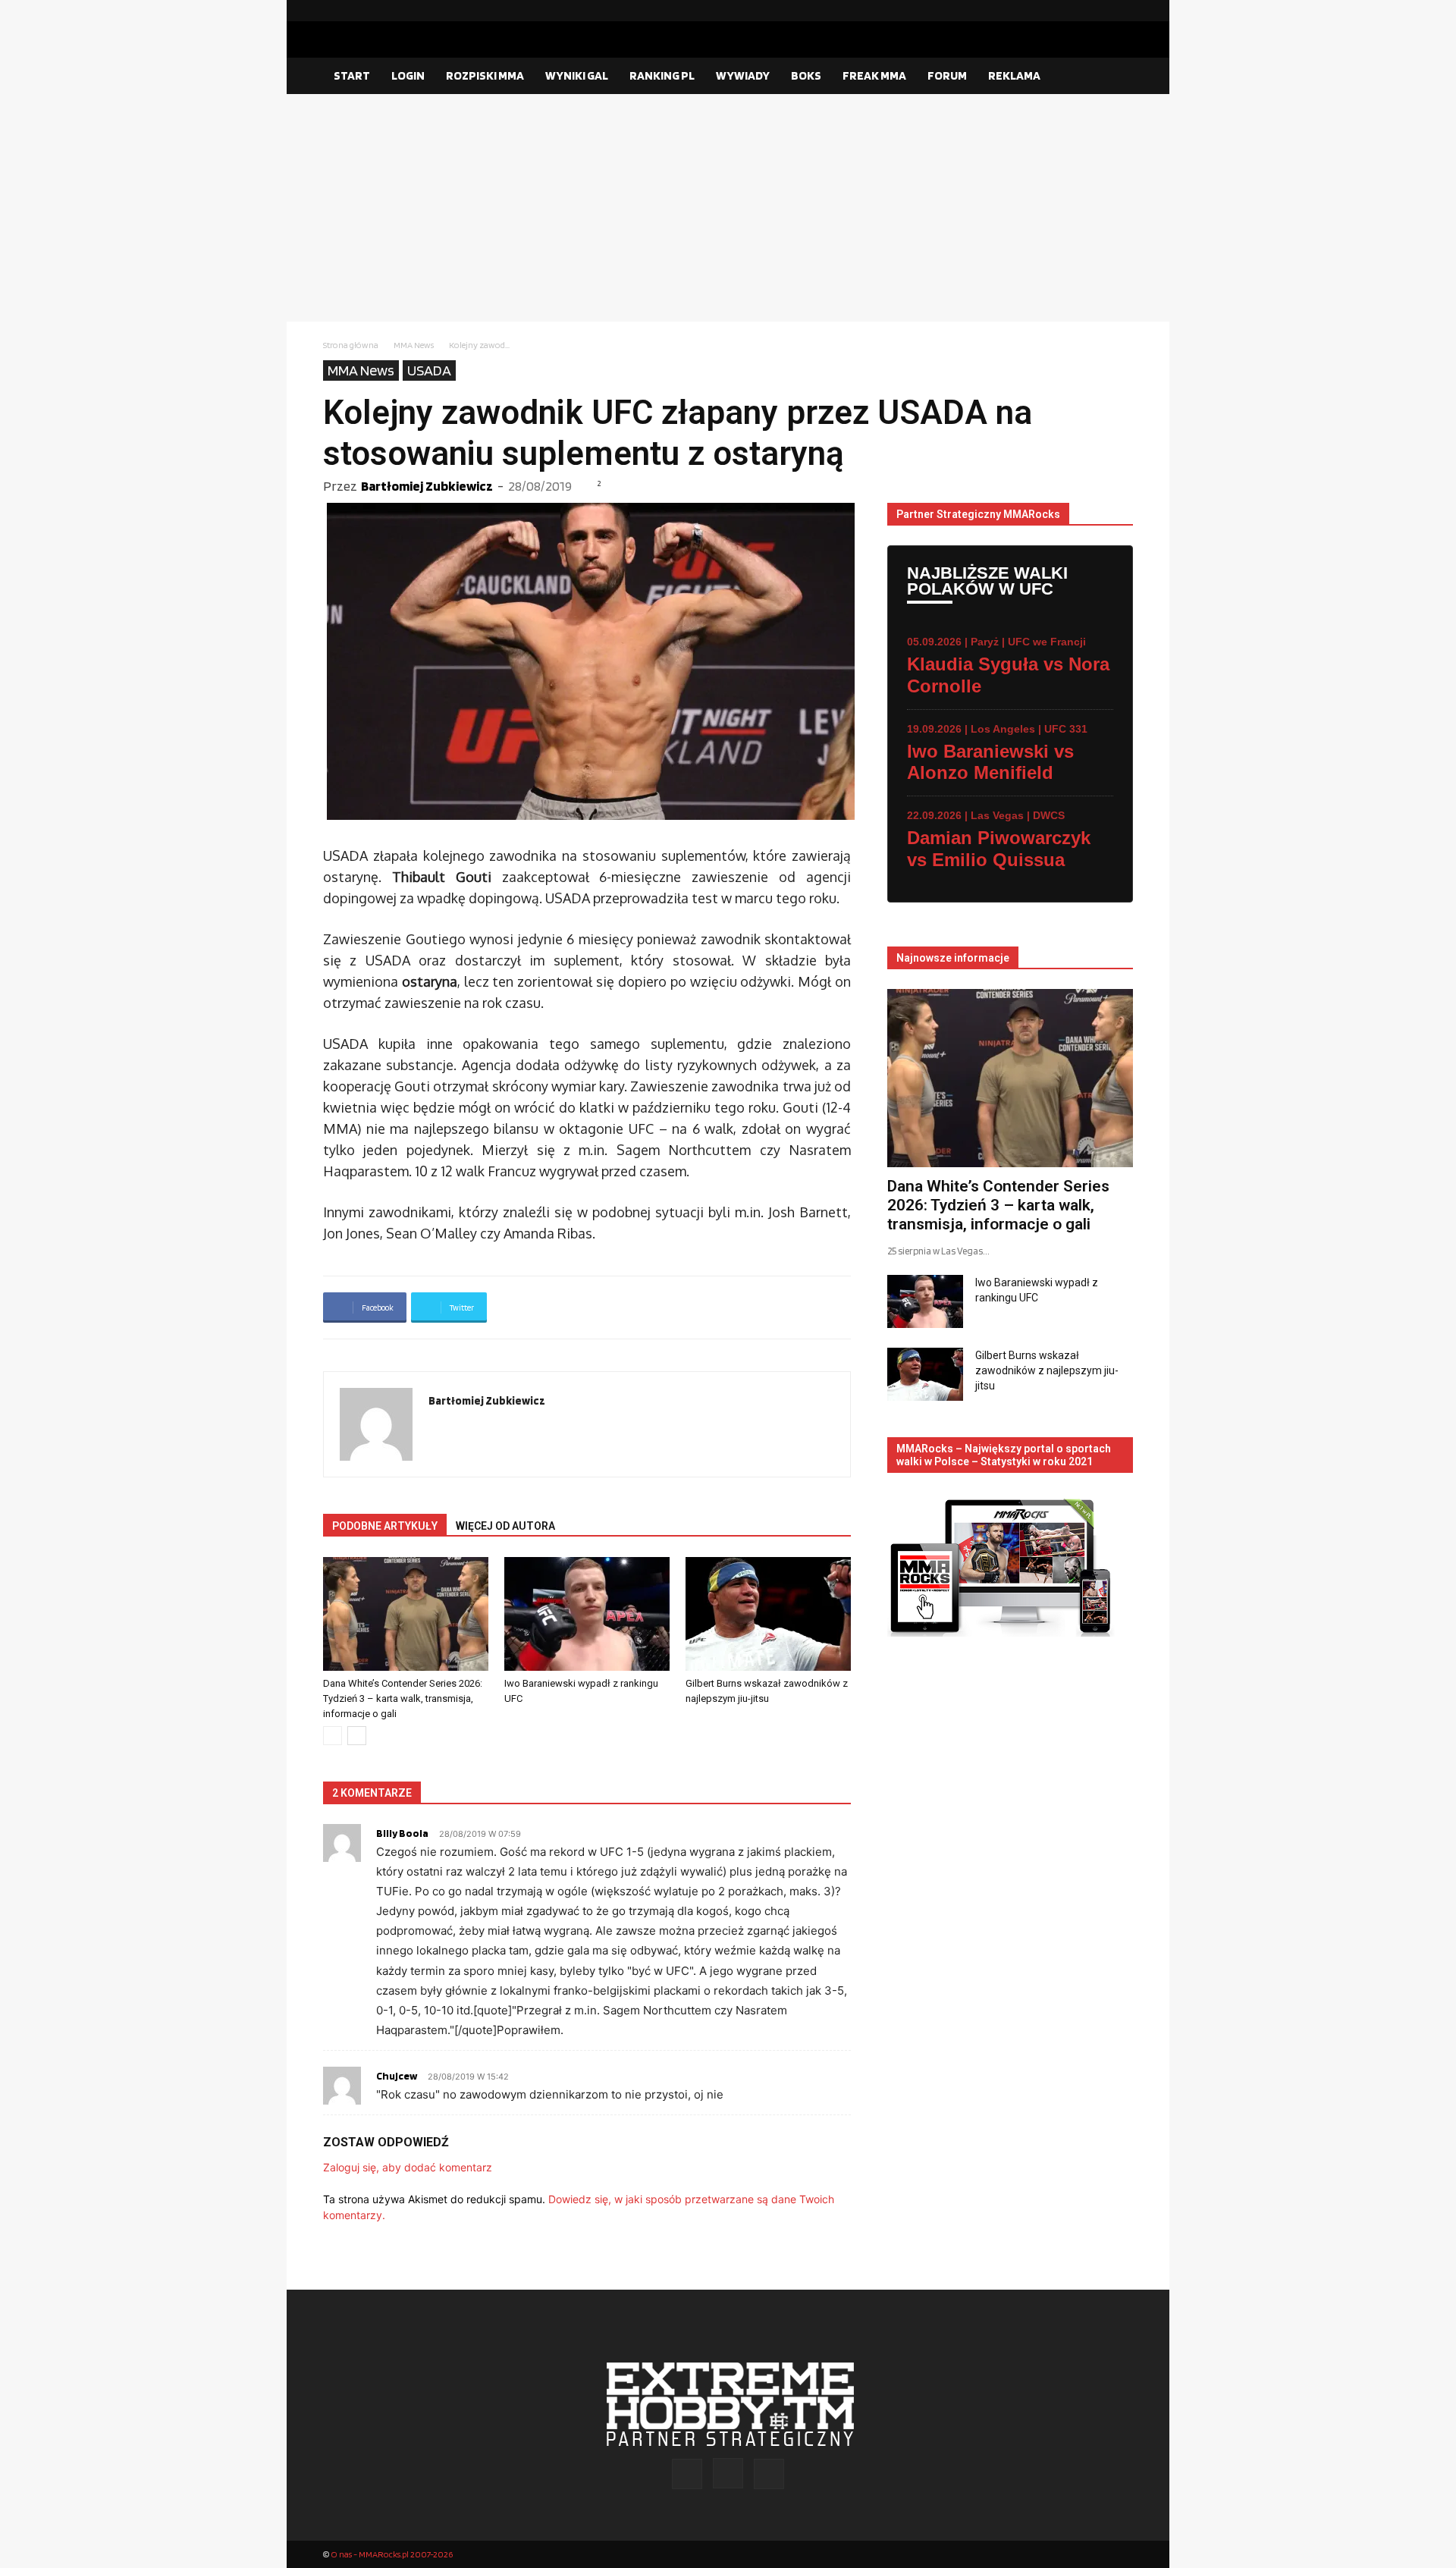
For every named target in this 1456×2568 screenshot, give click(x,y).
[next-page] (357, 1736)
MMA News (414, 345)
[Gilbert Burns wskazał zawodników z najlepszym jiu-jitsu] (768, 1614)
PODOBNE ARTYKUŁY (385, 1526)
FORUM (947, 75)
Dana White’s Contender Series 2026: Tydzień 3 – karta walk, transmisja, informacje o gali (403, 1698)
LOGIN (408, 75)
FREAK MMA (874, 75)
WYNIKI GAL (577, 75)
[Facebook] (1073, 11)
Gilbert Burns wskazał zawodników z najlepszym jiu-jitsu (1047, 1370)
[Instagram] (1097, 11)
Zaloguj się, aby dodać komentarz (408, 2167)
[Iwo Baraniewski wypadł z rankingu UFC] (587, 1614)
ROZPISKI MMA (485, 75)
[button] (1115, 77)
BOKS (806, 75)
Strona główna (351, 345)
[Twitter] (1122, 11)
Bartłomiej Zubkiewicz (427, 486)
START (352, 75)
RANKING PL (662, 75)
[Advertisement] (728, 208)
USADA (429, 370)
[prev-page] (333, 1736)
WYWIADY (743, 75)
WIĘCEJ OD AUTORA (505, 1526)
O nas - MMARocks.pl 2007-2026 (392, 2554)
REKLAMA (1014, 75)
